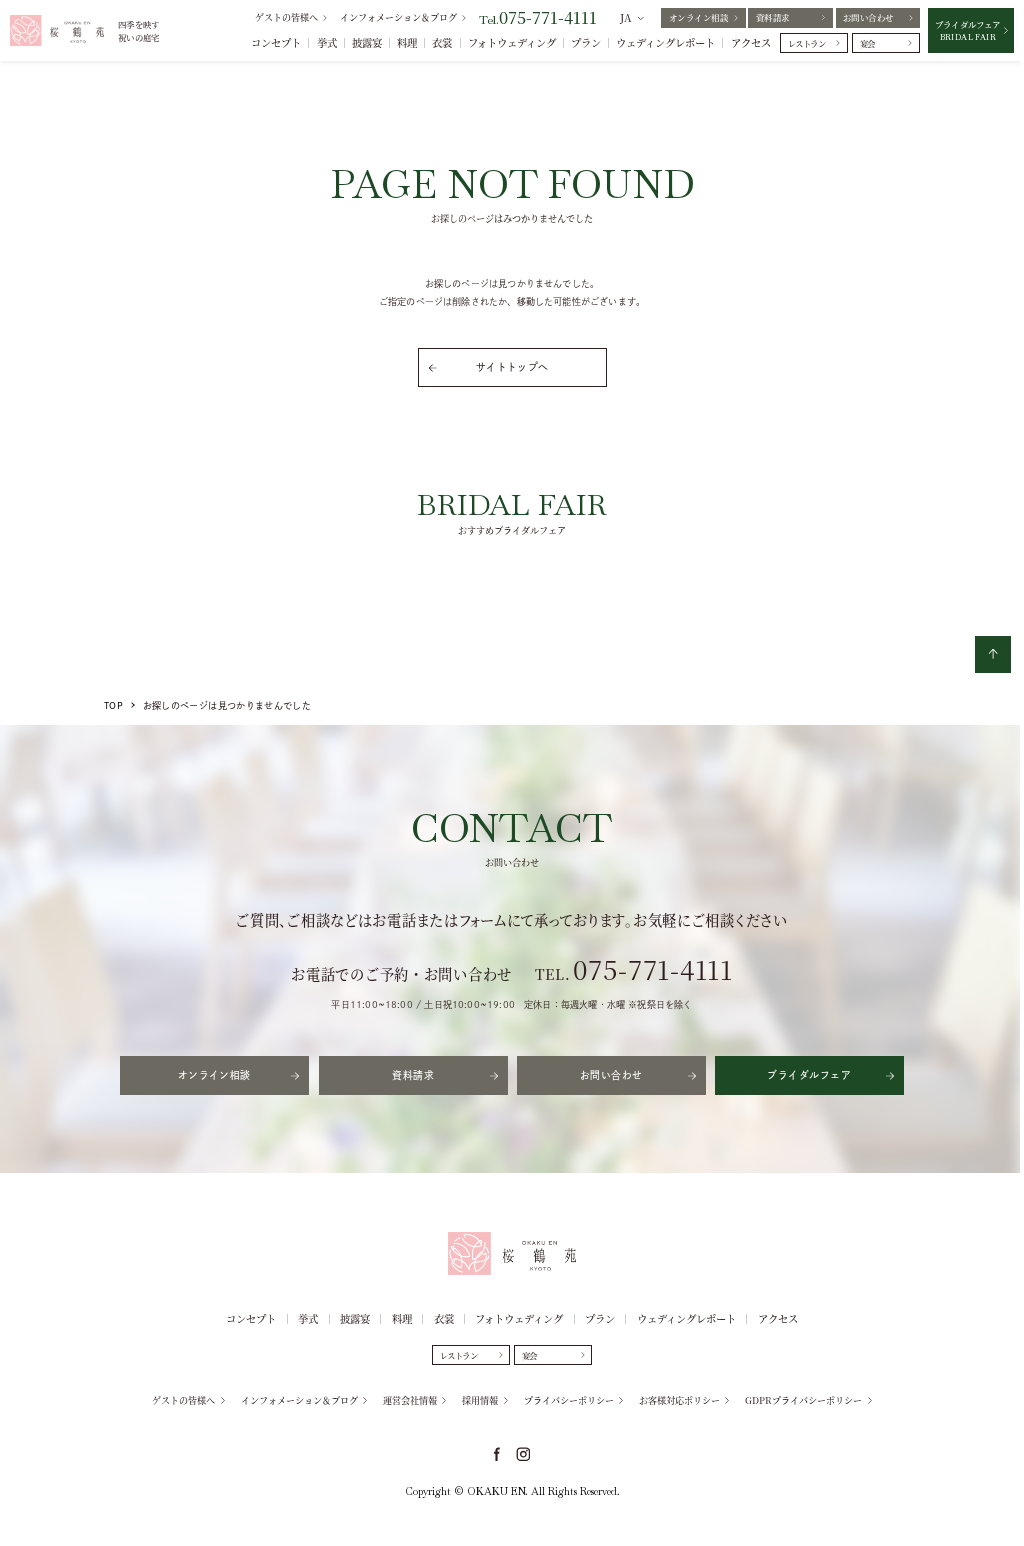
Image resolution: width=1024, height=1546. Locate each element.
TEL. (634, 974)
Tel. (538, 19)
